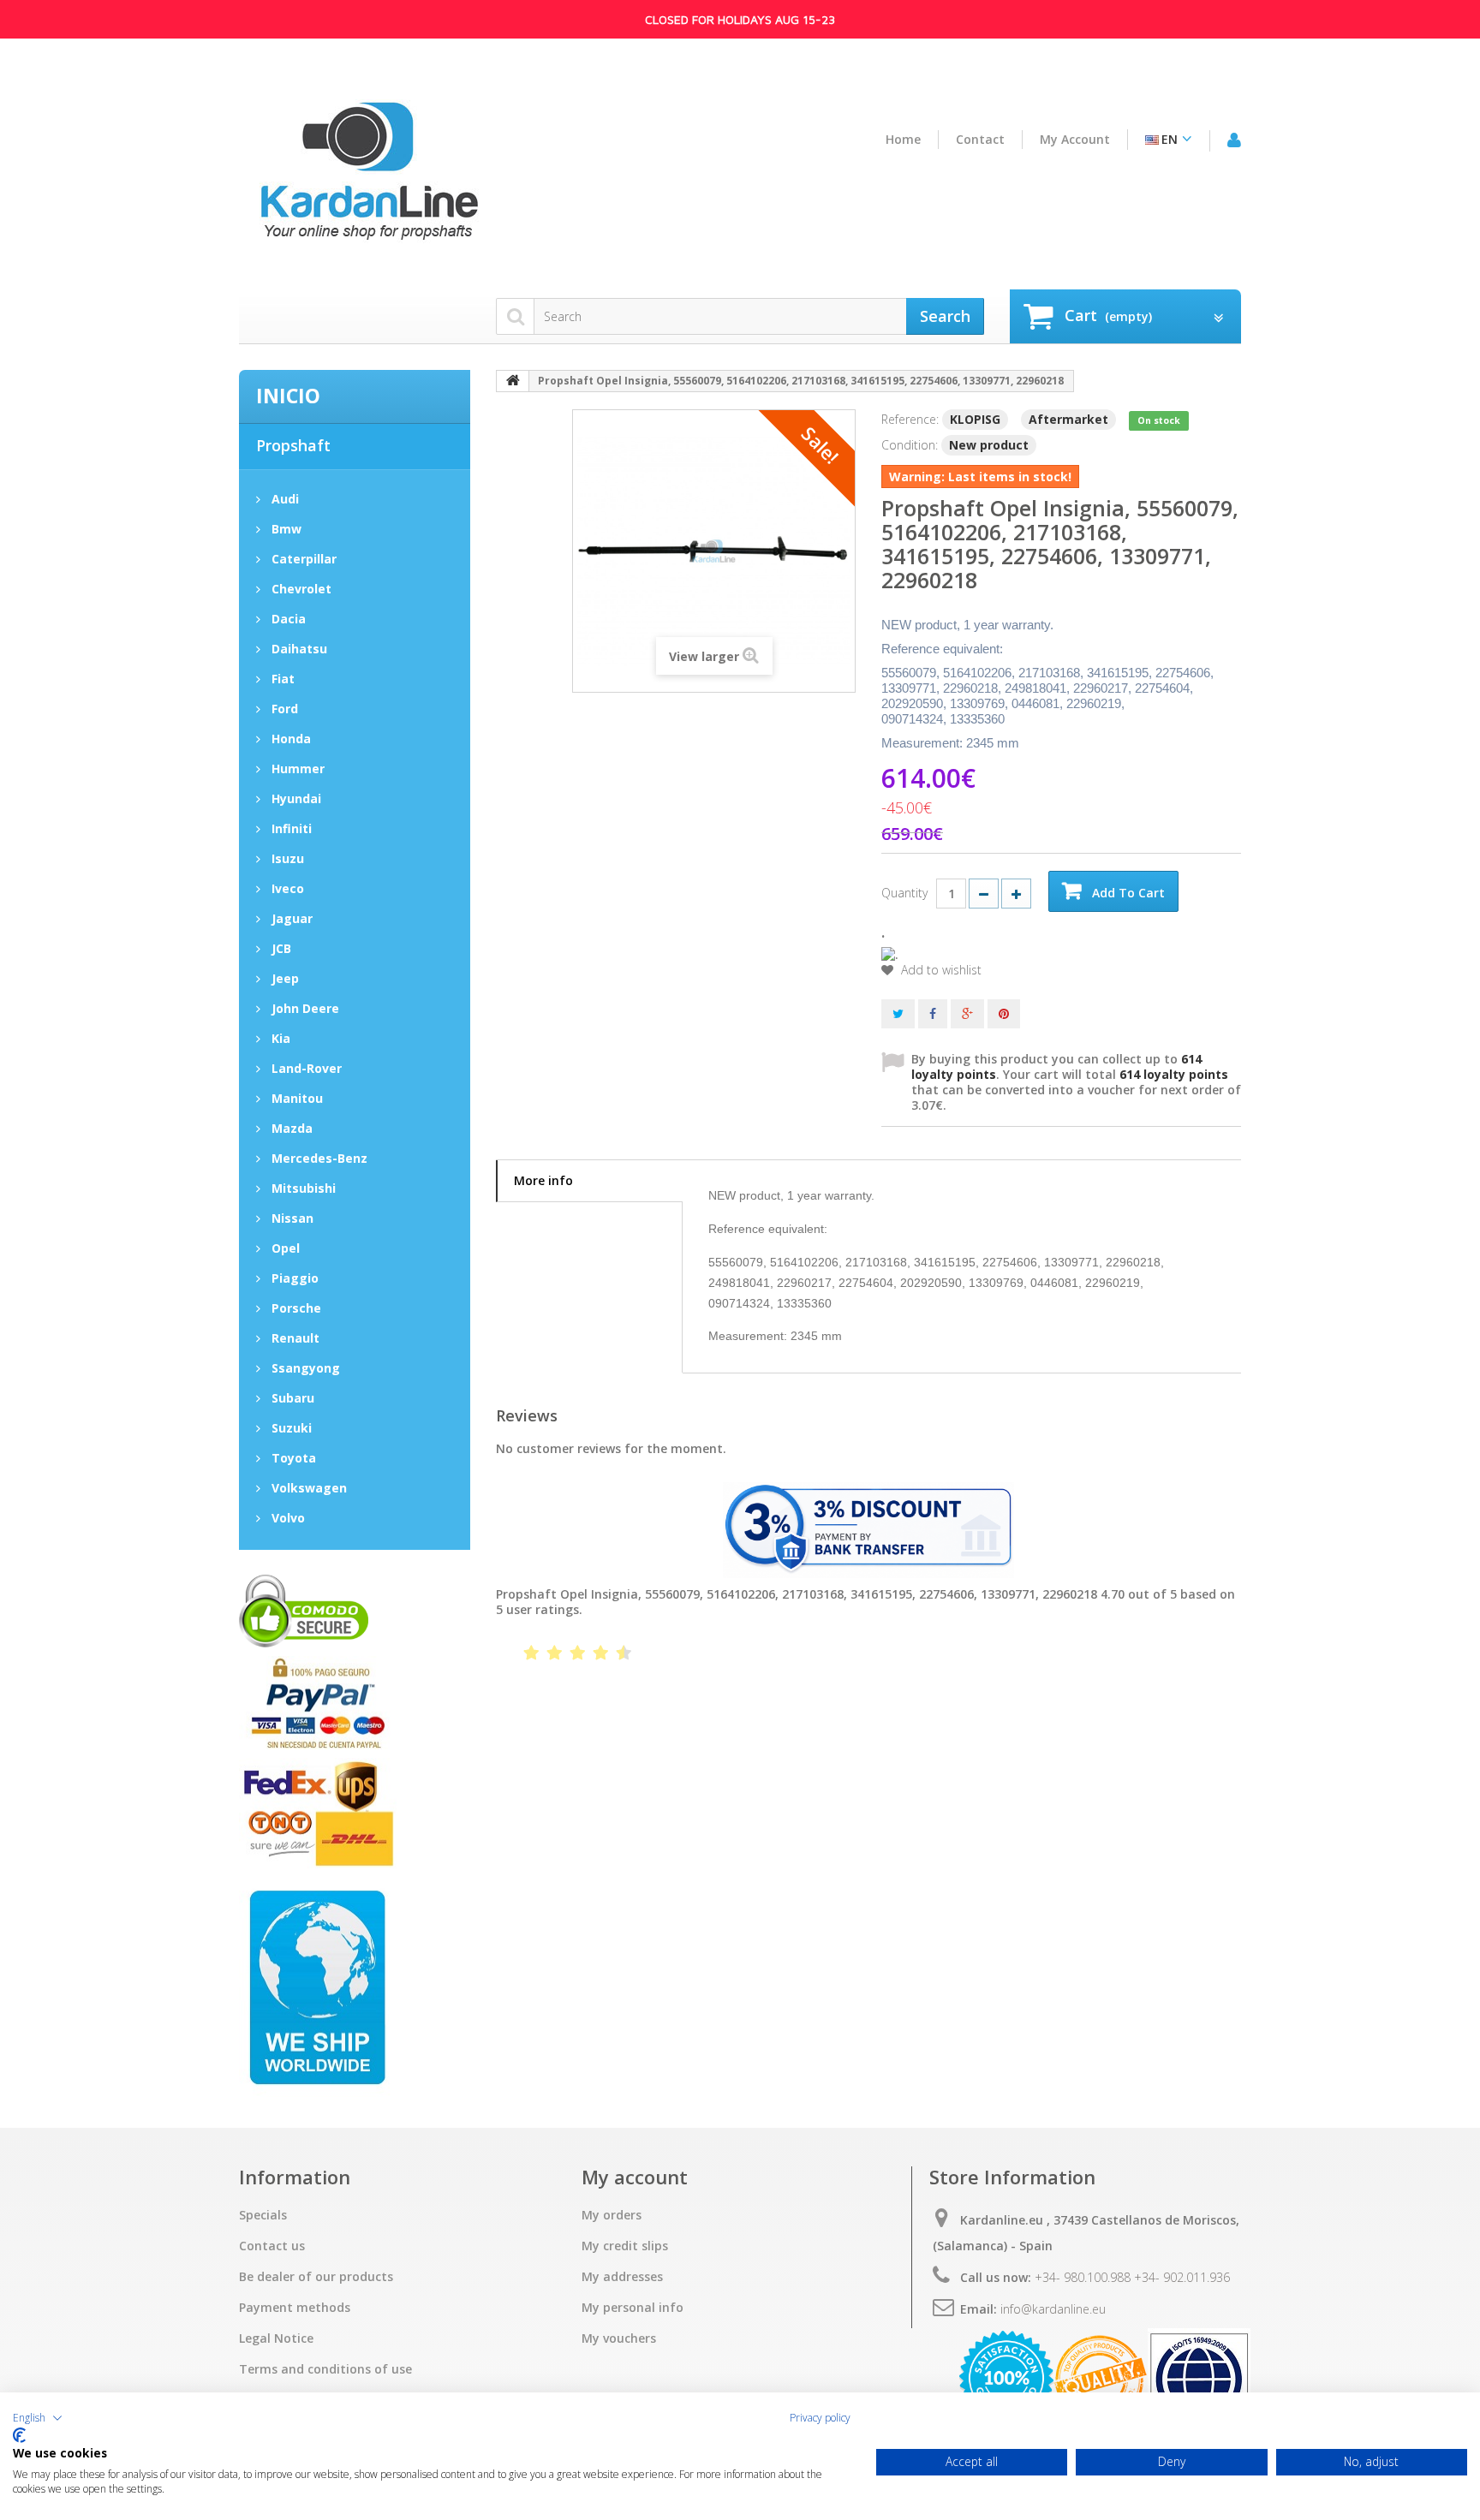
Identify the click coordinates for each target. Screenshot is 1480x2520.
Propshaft (293, 445)
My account (1075, 140)
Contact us (272, 2246)
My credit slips (625, 2246)
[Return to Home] (513, 381)
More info (543, 1180)
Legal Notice (276, 2338)
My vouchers (619, 2338)
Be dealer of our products (316, 2277)
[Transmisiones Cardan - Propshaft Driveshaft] (367, 178)
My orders (612, 2215)
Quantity (904, 893)
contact (980, 140)
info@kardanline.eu (1053, 2309)
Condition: (910, 445)
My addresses (622, 2277)
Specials (263, 2215)
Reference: (910, 419)
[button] (38, 2418)
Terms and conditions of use (325, 2369)
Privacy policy (820, 2418)
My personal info (633, 2308)
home (903, 140)
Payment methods (295, 2308)
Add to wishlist (940, 970)
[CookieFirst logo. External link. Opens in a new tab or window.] (19, 2435)
